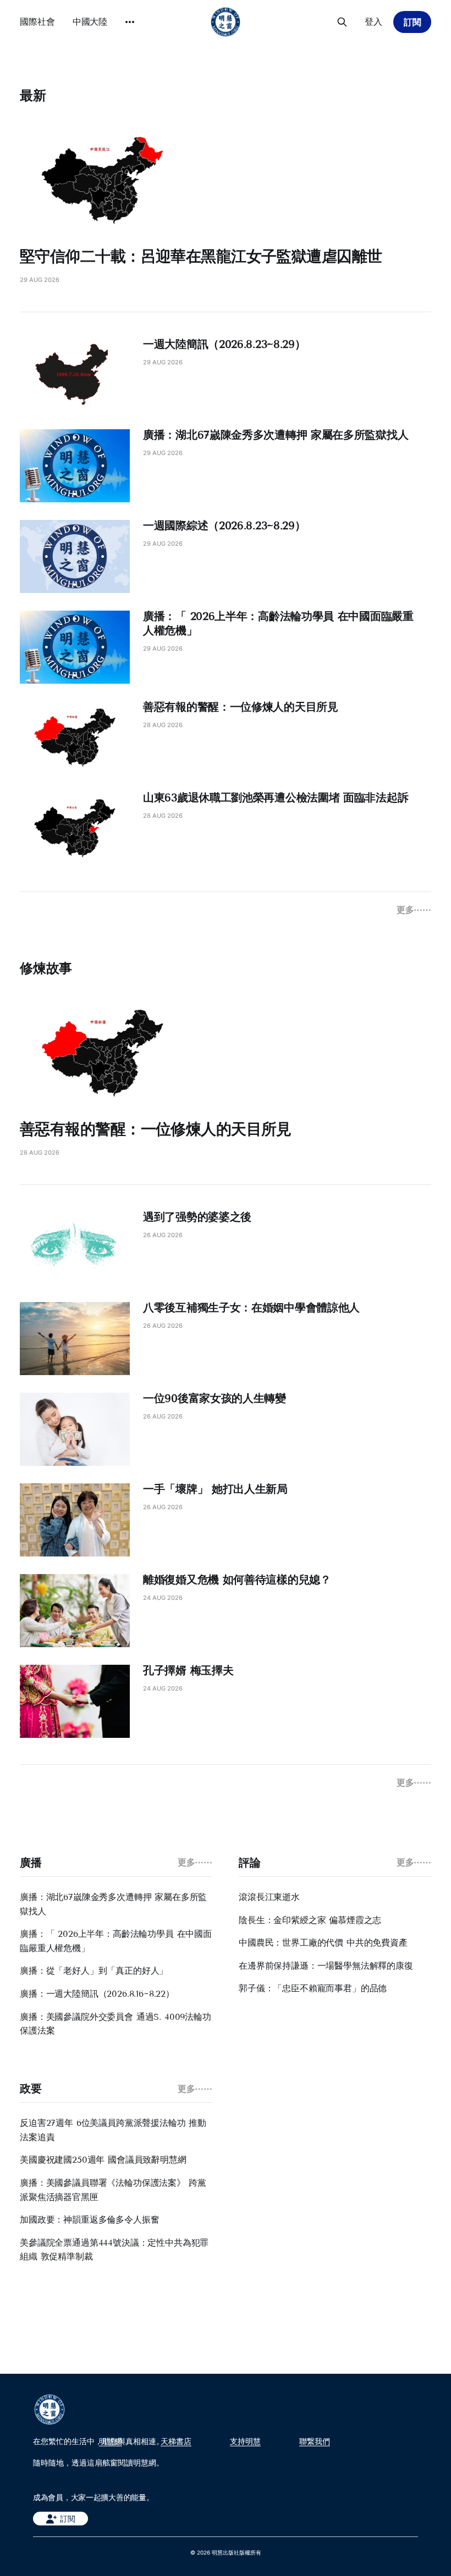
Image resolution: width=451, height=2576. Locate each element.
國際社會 (37, 21)
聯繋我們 (315, 2441)
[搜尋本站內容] (342, 22)
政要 (31, 2089)
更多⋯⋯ (414, 910)
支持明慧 (245, 2441)
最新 (33, 95)
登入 (373, 21)
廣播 (31, 1863)
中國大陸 (90, 21)
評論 (249, 1863)
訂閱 (413, 22)
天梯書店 (176, 2441)
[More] (130, 22)
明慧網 (111, 2441)
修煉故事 (46, 968)
